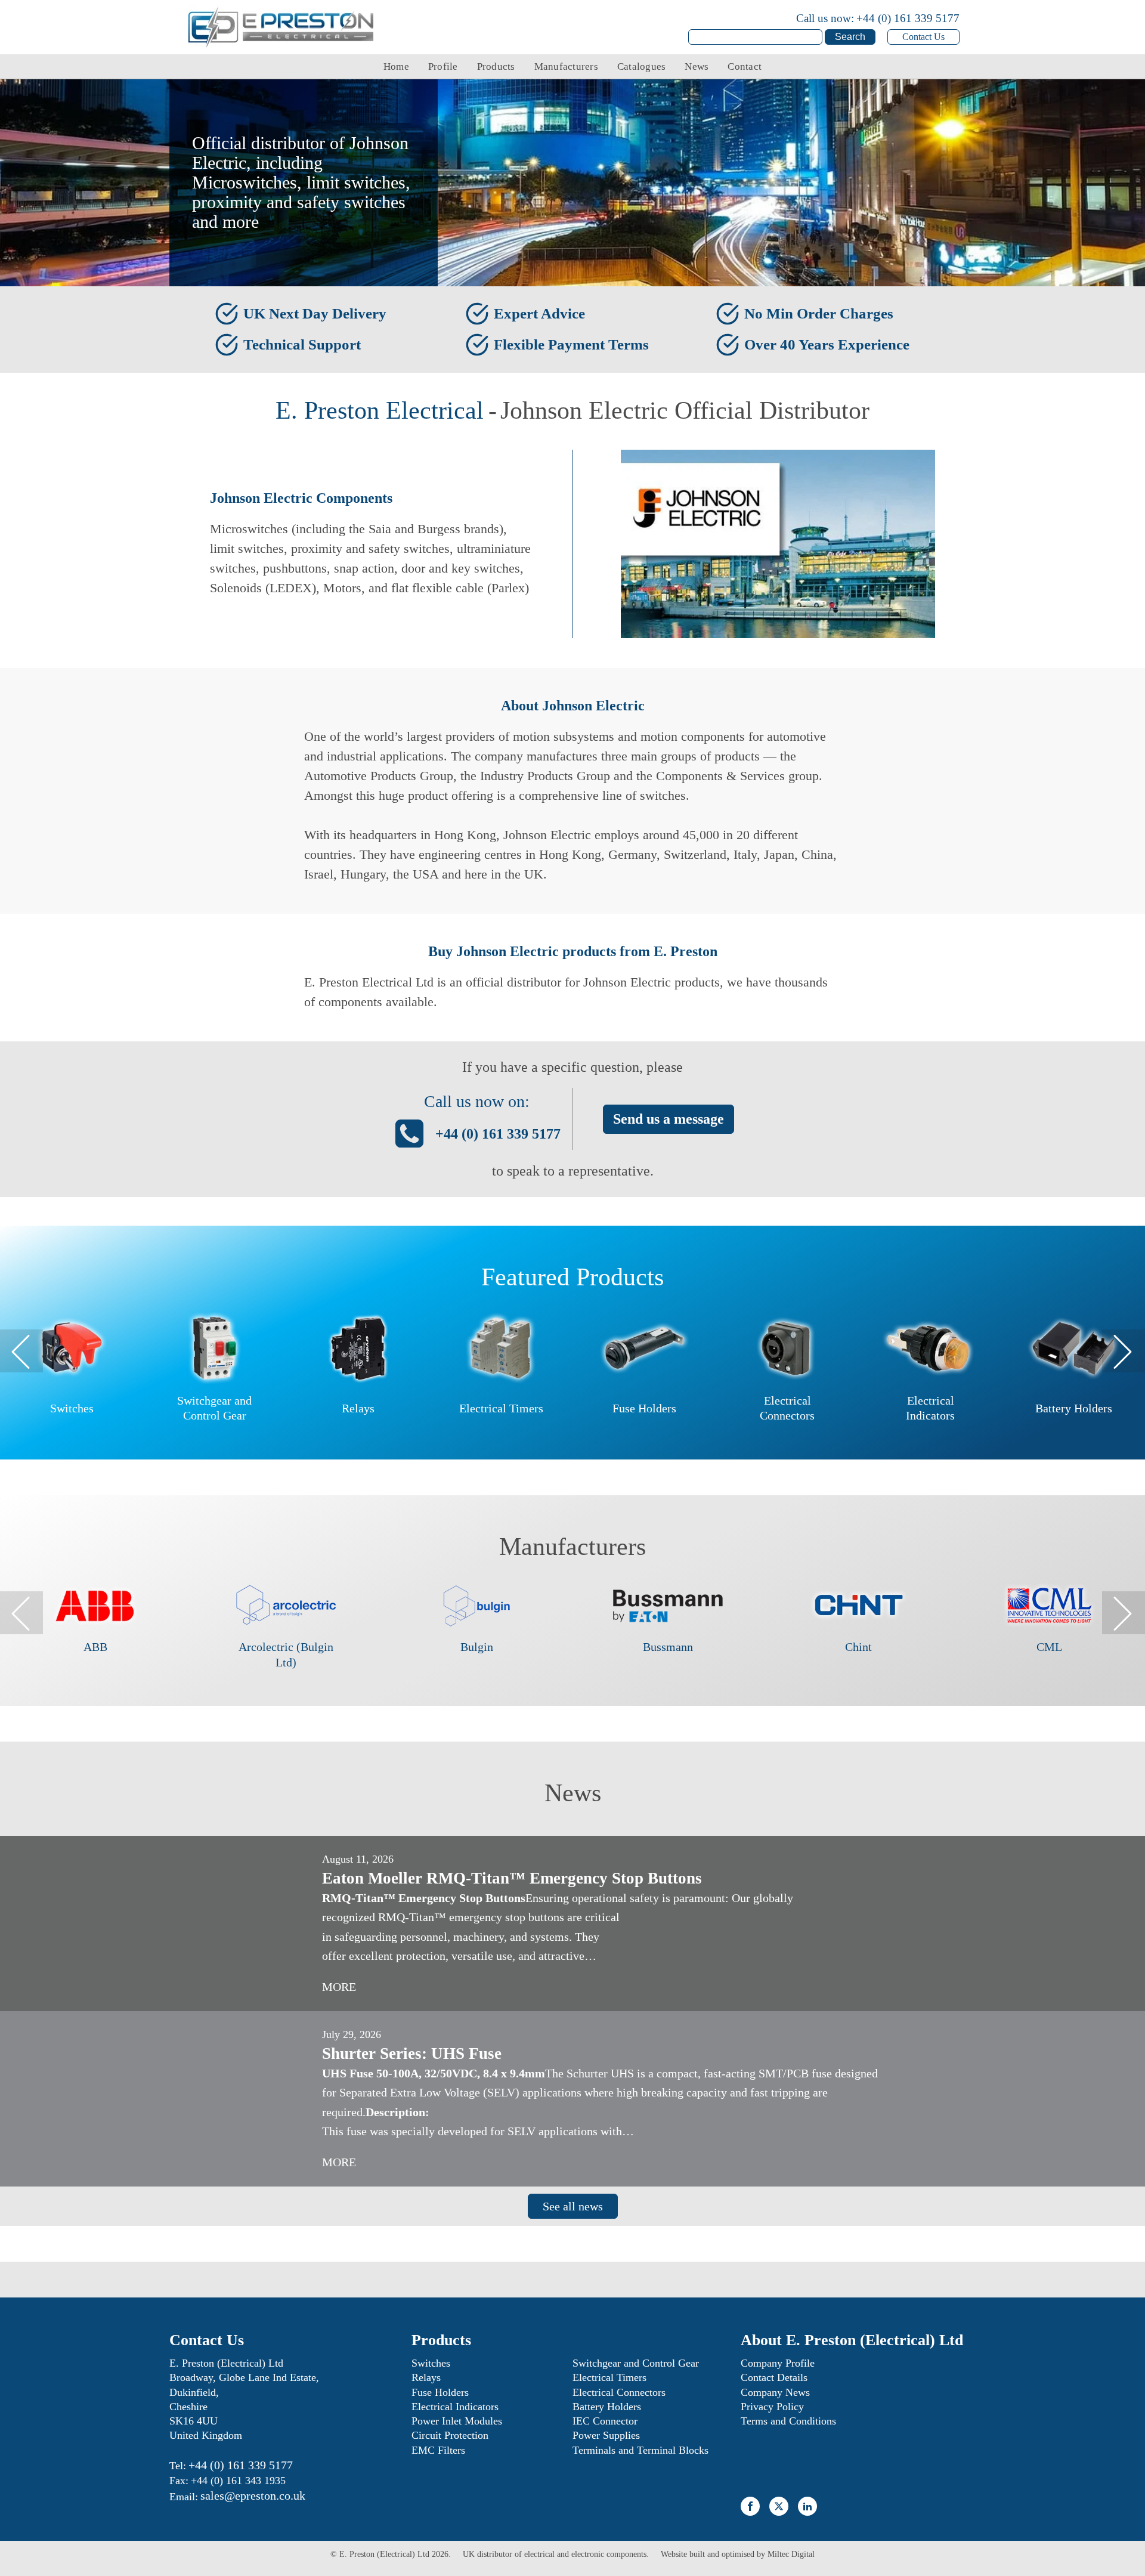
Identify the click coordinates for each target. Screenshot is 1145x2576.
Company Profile (778, 2363)
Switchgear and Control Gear (636, 2363)
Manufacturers (566, 67)
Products (496, 67)
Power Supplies (606, 2435)
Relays (426, 2377)
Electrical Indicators (455, 2407)
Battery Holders (607, 2407)
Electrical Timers (609, 2377)
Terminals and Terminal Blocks (640, 2450)
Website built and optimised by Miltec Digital (738, 2554)
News (697, 67)
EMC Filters (438, 2450)
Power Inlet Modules (457, 2421)
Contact (745, 67)
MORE (339, 1987)
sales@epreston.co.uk (253, 2495)
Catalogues (642, 67)
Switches (431, 2363)
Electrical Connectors (619, 2392)
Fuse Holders (440, 2392)
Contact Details (774, 2377)
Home (396, 67)
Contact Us (923, 37)
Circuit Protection (450, 2435)
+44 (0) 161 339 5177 (908, 18)
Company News (775, 2392)
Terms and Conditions (788, 2421)
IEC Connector (605, 2421)
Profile (443, 67)
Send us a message (669, 1119)
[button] (21, 1351)
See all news (573, 2206)
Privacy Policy (772, 2407)
